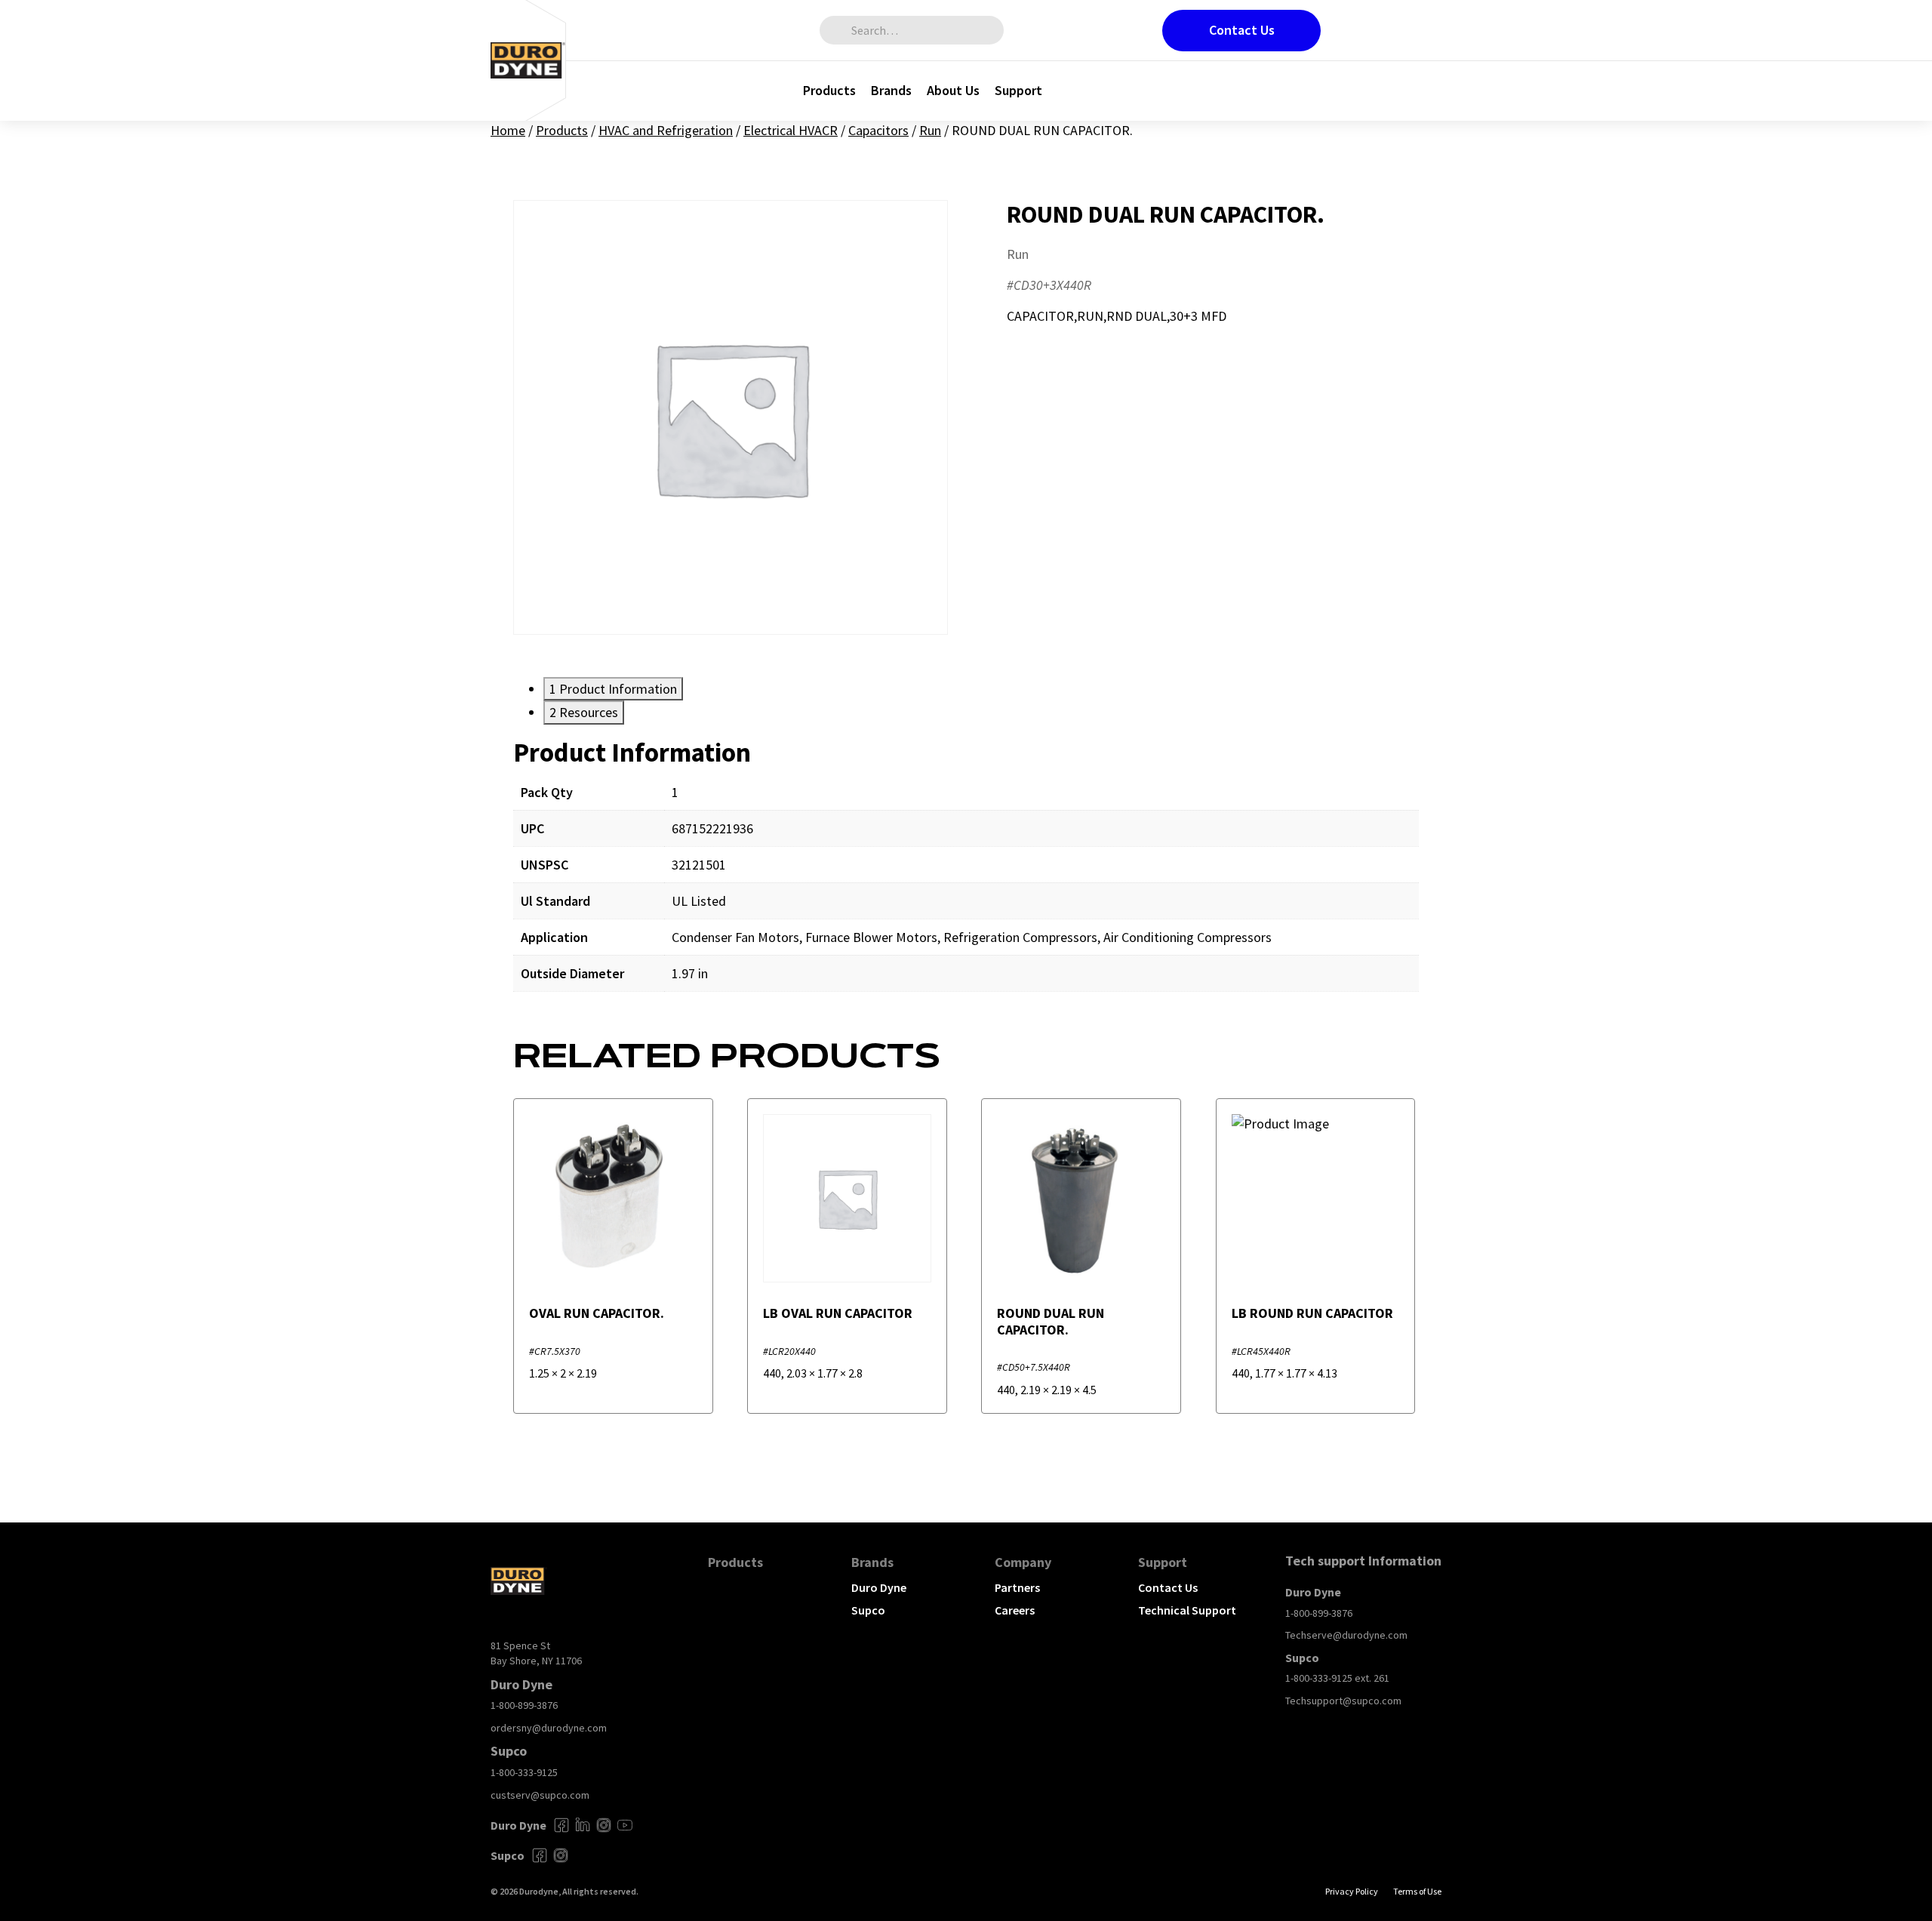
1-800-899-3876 (524, 1705)
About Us (953, 90)
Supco (868, 1610)
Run (930, 130)
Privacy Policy (1352, 1891)
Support (1018, 90)
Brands (891, 90)
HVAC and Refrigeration (666, 130)
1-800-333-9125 (524, 1772)
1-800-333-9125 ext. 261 (1337, 1678)
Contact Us (1242, 30)
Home (508, 130)
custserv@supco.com (540, 1795)
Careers (1015, 1610)
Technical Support (1187, 1610)
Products (829, 90)
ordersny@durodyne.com (549, 1728)
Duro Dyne (879, 1587)
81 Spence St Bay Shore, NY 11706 (536, 1653)
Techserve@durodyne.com (1346, 1635)
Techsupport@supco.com (1343, 1701)
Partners (1017, 1587)
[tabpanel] (966, 875)
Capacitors (878, 130)
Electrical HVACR (791, 130)
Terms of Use (1417, 1891)
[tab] (613, 689)
